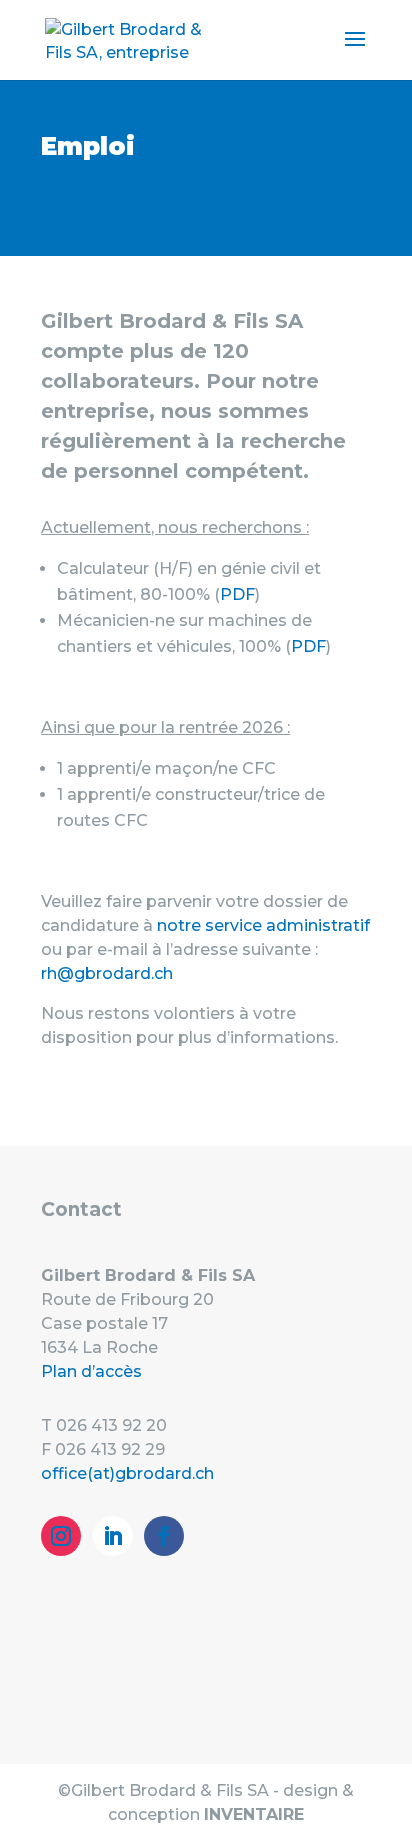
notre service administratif (263, 925)
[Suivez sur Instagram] (61, 1536)
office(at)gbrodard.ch (127, 1473)
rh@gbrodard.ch (107, 973)
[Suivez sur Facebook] (164, 1536)
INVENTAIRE (254, 1814)
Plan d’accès (91, 1371)
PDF (237, 594)
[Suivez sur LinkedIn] (113, 1536)
